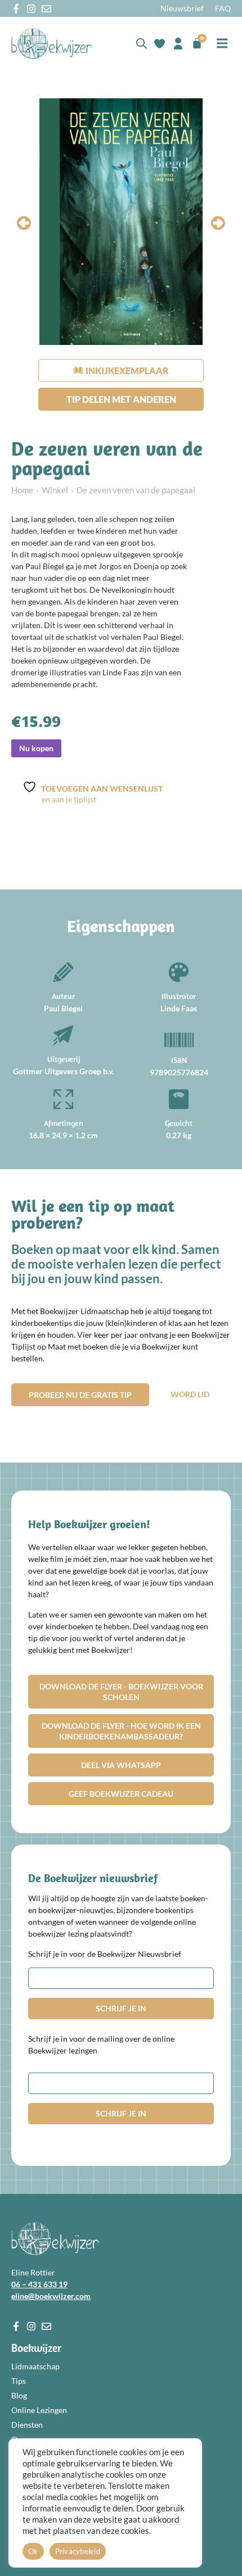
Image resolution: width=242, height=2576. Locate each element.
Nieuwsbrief (182, 8)
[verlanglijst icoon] (160, 44)
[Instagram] (31, 9)
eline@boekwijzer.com (51, 2296)
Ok (33, 2551)
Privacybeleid (78, 2551)
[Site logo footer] (55, 2239)
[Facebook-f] (16, 9)
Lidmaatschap (35, 2366)
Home (22, 490)
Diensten (27, 2425)
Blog (19, 2395)
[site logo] (52, 44)
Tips (19, 2381)
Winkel (55, 490)
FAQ (223, 8)
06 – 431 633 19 (39, 2284)
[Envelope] (46, 9)
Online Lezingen (39, 2410)
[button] (222, 44)
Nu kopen (36, 748)
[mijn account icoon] (178, 44)
